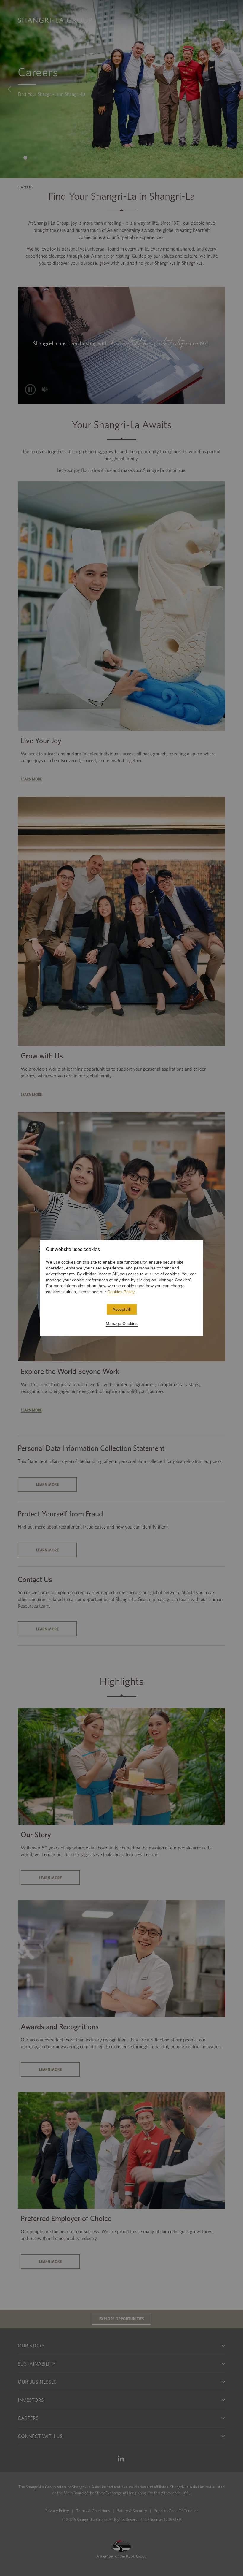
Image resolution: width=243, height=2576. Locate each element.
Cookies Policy (121, 1292)
